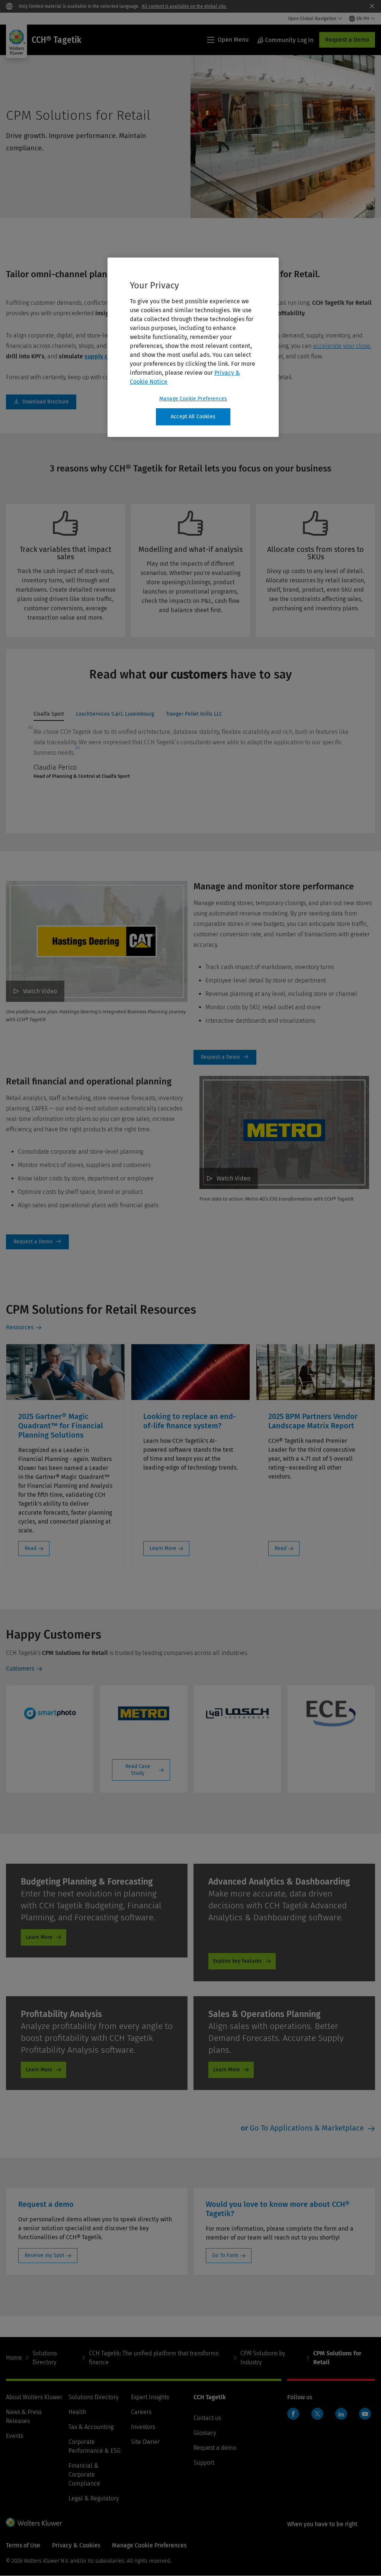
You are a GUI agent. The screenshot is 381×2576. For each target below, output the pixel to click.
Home (14, 2358)
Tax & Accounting (91, 2427)
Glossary (205, 2433)
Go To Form (225, 2255)
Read (31, 1548)
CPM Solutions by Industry (263, 2358)
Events (15, 2436)
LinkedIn (341, 2414)
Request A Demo (225, 1057)
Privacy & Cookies (76, 2545)
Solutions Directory (45, 2358)
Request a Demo (347, 40)
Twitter (317, 2414)
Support (204, 2463)
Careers (141, 2412)
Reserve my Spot (44, 2255)
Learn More (163, 1548)
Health (77, 2412)
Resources (20, 1327)
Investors (143, 2427)
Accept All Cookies (193, 417)
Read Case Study (138, 1770)
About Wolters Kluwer (34, 2397)
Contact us (207, 2418)
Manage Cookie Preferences (193, 399)
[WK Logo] (34, 2522)
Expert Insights (150, 2397)
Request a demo (215, 2448)
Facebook (293, 2414)
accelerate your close (342, 346)
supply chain (102, 356)
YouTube (365, 2414)
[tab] (49, 716)
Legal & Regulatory (94, 2498)
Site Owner (145, 2442)
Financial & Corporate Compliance (84, 2475)
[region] (193, 347)
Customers (20, 1669)
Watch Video (40, 991)
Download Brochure (41, 402)
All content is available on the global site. (184, 6)
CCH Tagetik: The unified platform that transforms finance (154, 2358)
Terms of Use (23, 2545)
